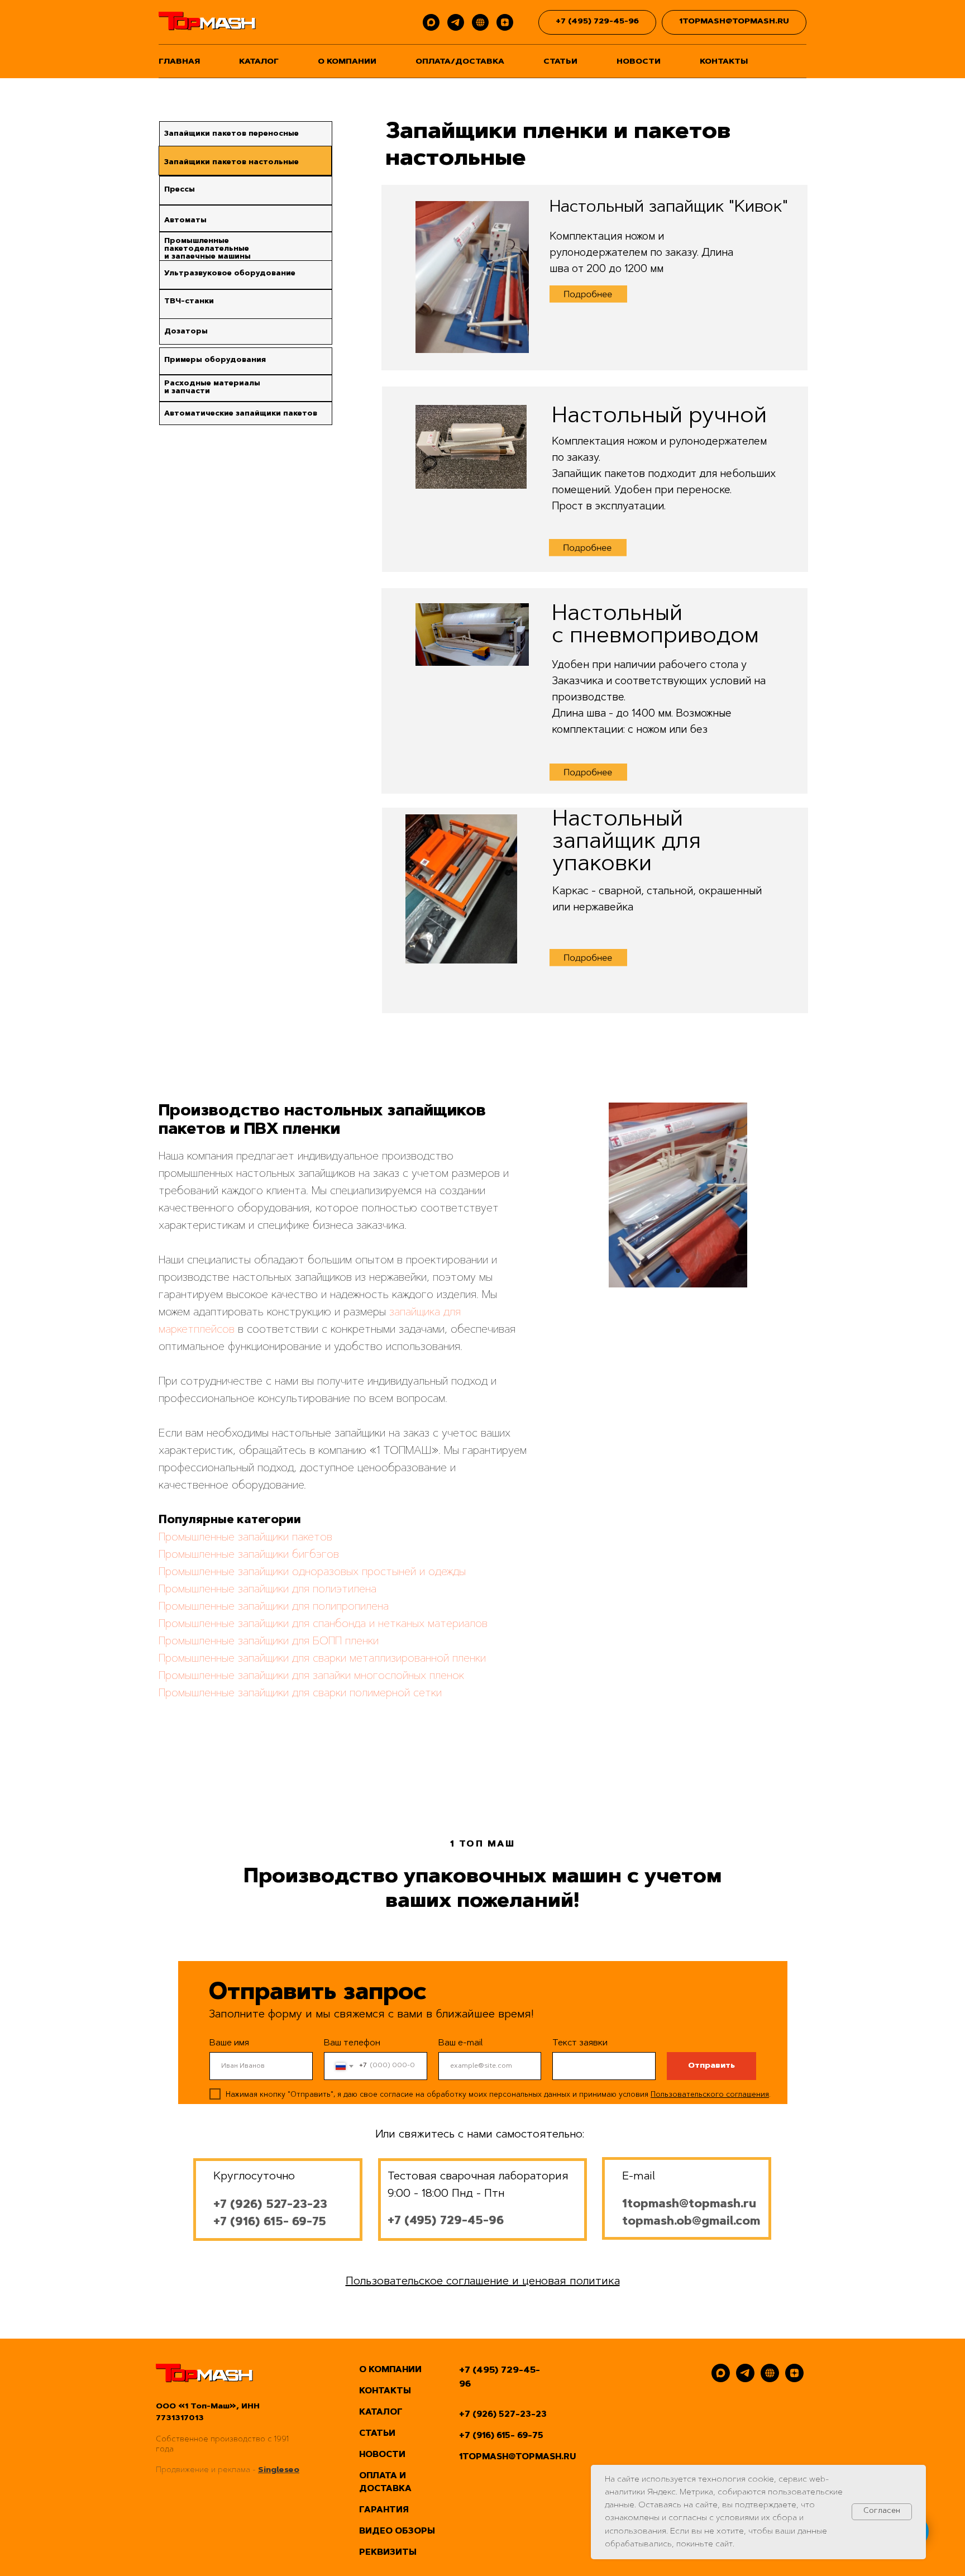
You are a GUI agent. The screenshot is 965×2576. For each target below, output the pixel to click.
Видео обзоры (397, 2532)
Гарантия (384, 2510)
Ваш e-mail (461, 2043)
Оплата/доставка (460, 62)
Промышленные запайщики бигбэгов (249, 1555)
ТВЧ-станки (189, 301)
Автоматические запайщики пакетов (241, 414)
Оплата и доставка (385, 2483)
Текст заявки (580, 2043)
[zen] (505, 22)
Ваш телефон (352, 2043)
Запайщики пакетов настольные (231, 162)
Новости (639, 62)
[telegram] (456, 22)
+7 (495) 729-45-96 (500, 2377)
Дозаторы (186, 331)
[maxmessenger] (431, 22)
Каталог (259, 62)
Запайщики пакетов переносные (231, 134)
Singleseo (279, 2470)
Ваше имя (229, 2043)
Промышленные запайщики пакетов (245, 1538)
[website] (480, 22)
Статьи (560, 62)
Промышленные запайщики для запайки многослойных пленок (311, 1676)
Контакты (724, 62)
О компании (347, 62)
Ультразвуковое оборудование (230, 273)
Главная (179, 62)
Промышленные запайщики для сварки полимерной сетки (300, 1694)
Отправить (711, 2066)
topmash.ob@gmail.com (691, 2222)
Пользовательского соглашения (710, 2095)
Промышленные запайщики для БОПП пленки (269, 1642)
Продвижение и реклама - (207, 2470)
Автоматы (185, 220)
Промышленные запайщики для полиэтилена (267, 1590)
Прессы (180, 190)
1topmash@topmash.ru (689, 2205)
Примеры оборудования (215, 360)
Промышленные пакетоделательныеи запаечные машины (207, 249)
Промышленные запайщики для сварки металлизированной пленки (322, 1659)
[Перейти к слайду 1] (678, 1271)
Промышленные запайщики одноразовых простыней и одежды (312, 1572)
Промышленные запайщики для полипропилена (274, 1607)
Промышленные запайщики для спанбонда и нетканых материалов (323, 1624)
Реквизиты (388, 2553)
